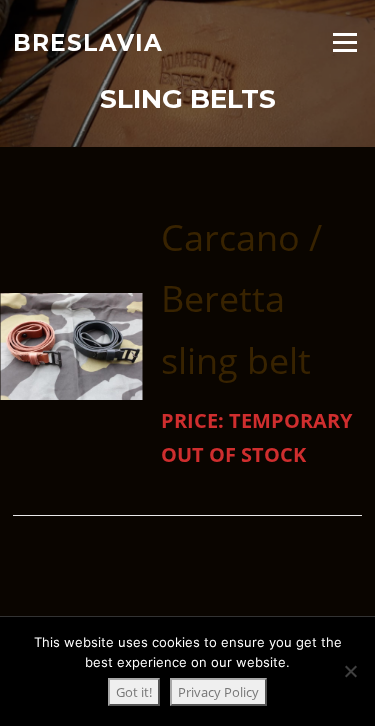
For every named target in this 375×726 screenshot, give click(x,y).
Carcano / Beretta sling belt (241, 298)
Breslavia (88, 42)
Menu (344, 42)
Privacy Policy (218, 692)
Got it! (134, 692)
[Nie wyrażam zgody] (350, 671)
